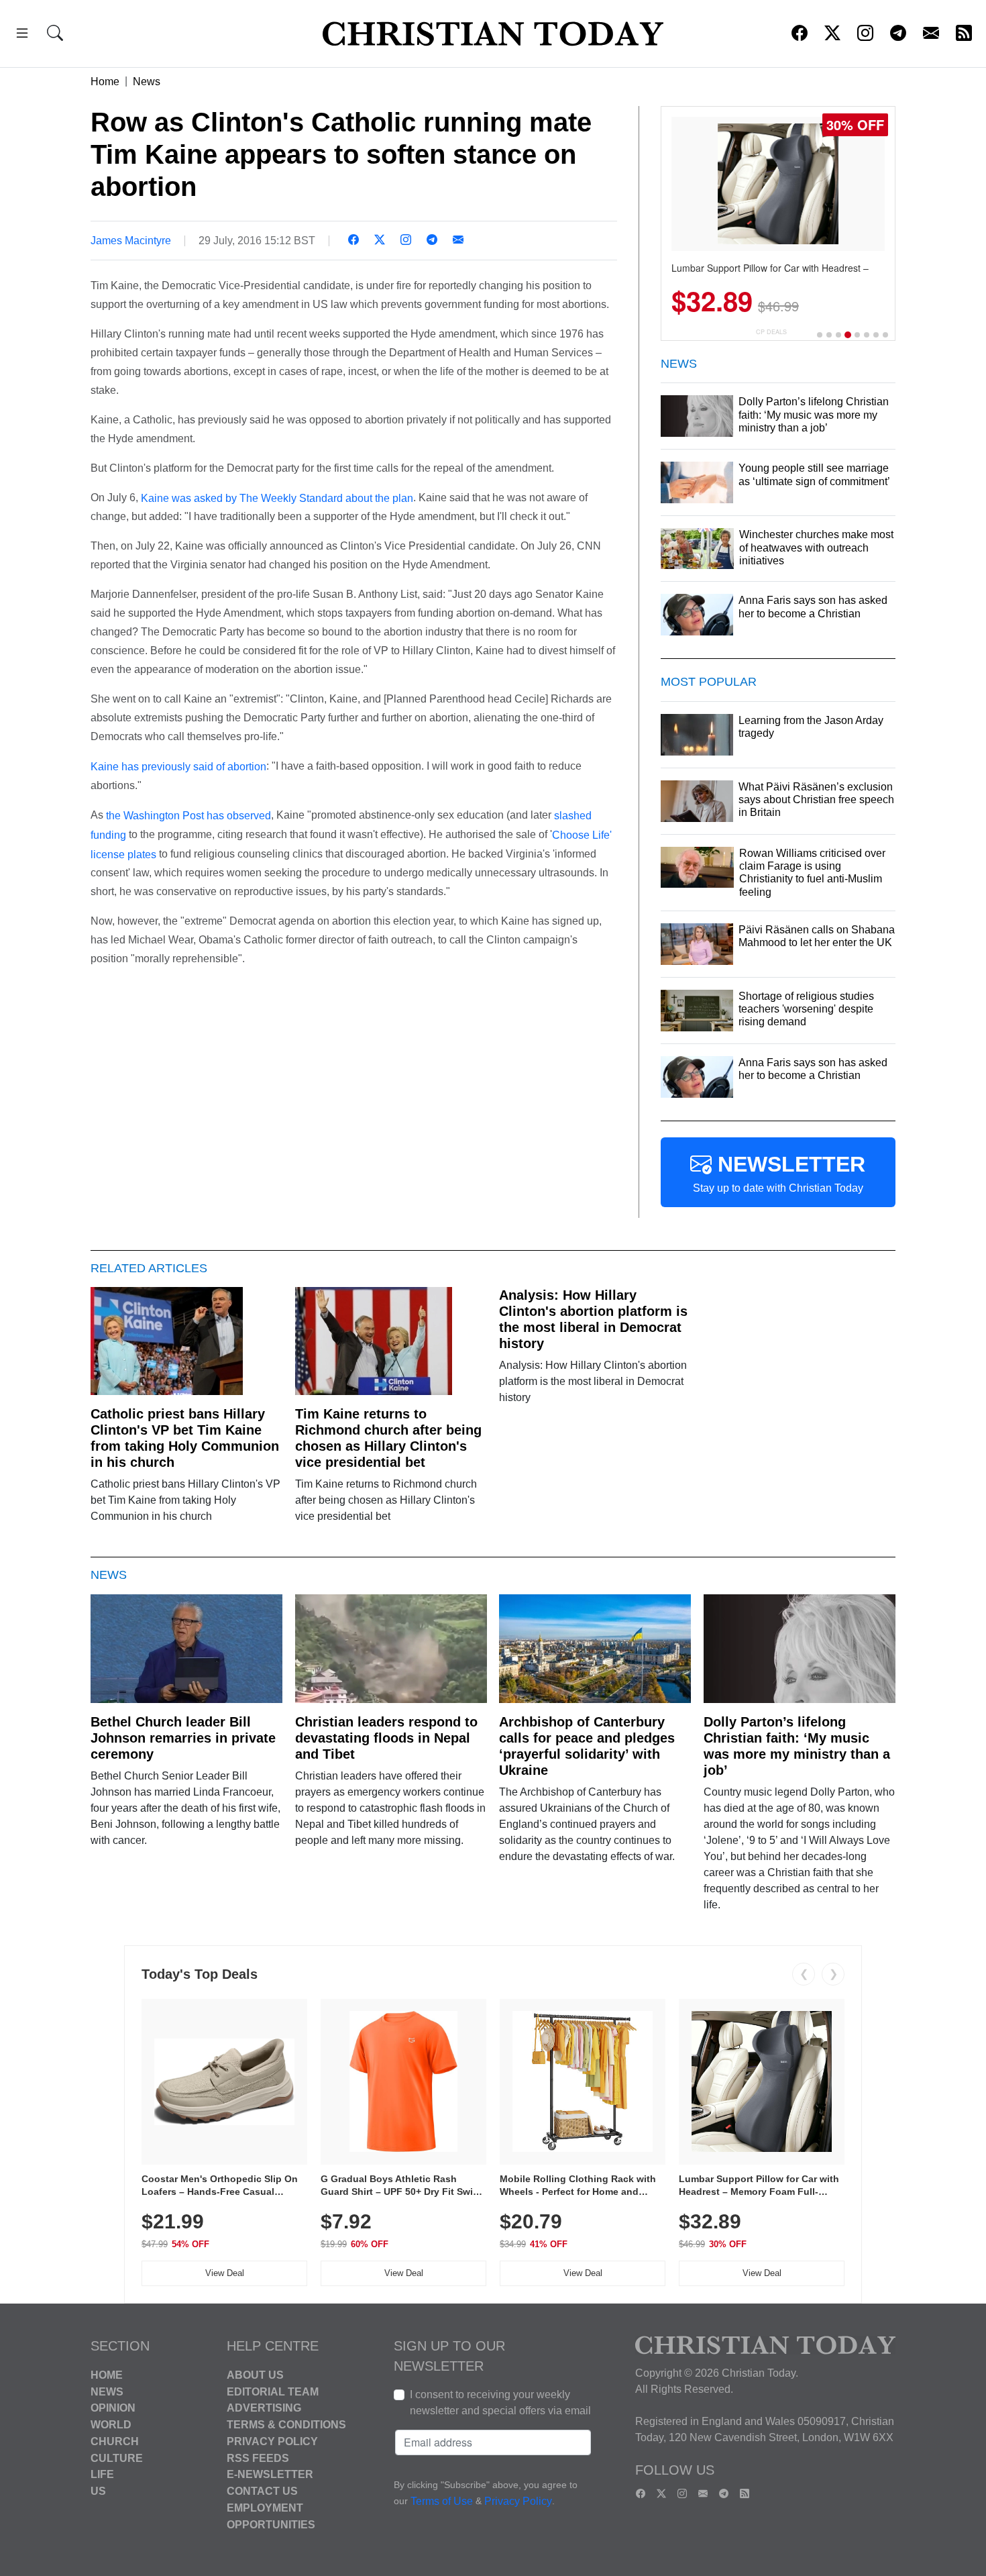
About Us (255, 2375)
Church (115, 2441)
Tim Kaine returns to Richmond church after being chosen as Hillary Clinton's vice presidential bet (388, 1438)
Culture (117, 2458)
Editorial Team (273, 2391)
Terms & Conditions (286, 2425)
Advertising (264, 2408)
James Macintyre (131, 241)
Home (105, 82)
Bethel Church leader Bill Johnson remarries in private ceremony (183, 1738)
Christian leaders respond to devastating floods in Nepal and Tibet (386, 1738)
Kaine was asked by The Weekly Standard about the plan (277, 498)
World (111, 2425)
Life (102, 2474)
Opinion (113, 2408)
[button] (22, 35)
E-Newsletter (270, 2474)
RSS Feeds (258, 2458)
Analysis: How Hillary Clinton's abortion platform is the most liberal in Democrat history (593, 1319)
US (98, 2491)
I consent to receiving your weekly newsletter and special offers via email (500, 2403)
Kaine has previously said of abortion (178, 767)
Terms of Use (442, 2501)
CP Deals (771, 332)
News (147, 82)
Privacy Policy (272, 2441)
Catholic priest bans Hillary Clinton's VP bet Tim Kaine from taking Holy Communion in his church (185, 1438)
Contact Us (262, 2491)
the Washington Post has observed (188, 816)
